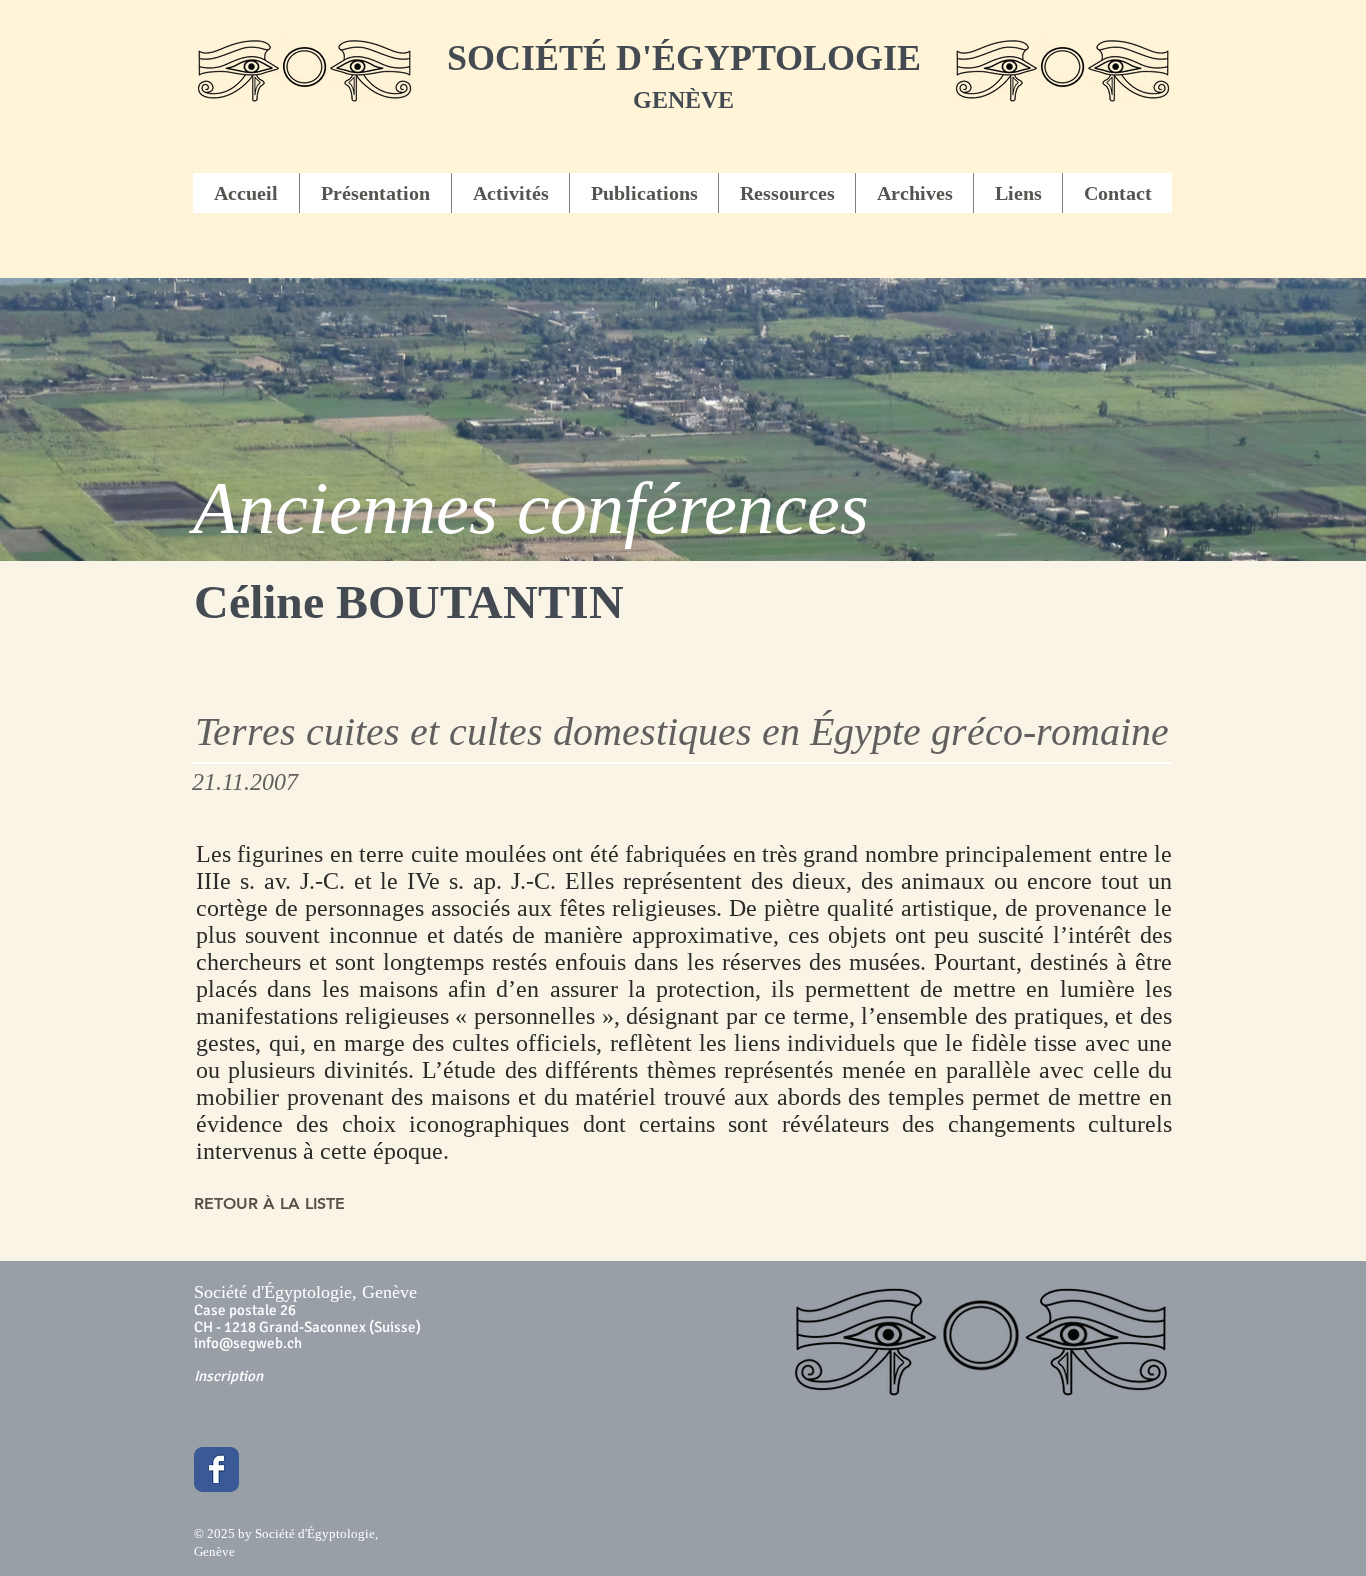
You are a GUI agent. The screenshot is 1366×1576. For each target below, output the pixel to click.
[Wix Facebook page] (216, 1469)
